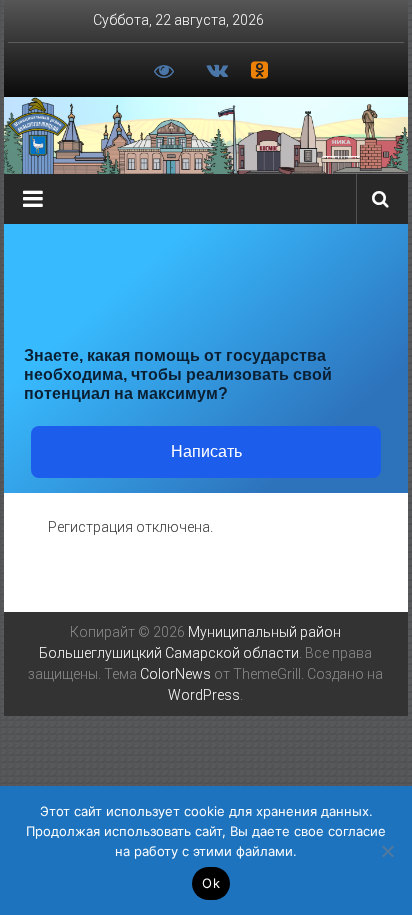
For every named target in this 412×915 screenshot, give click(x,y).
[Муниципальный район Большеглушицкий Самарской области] (206, 135)
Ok (211, 883)
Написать (206, 451)
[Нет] (387, 851)
